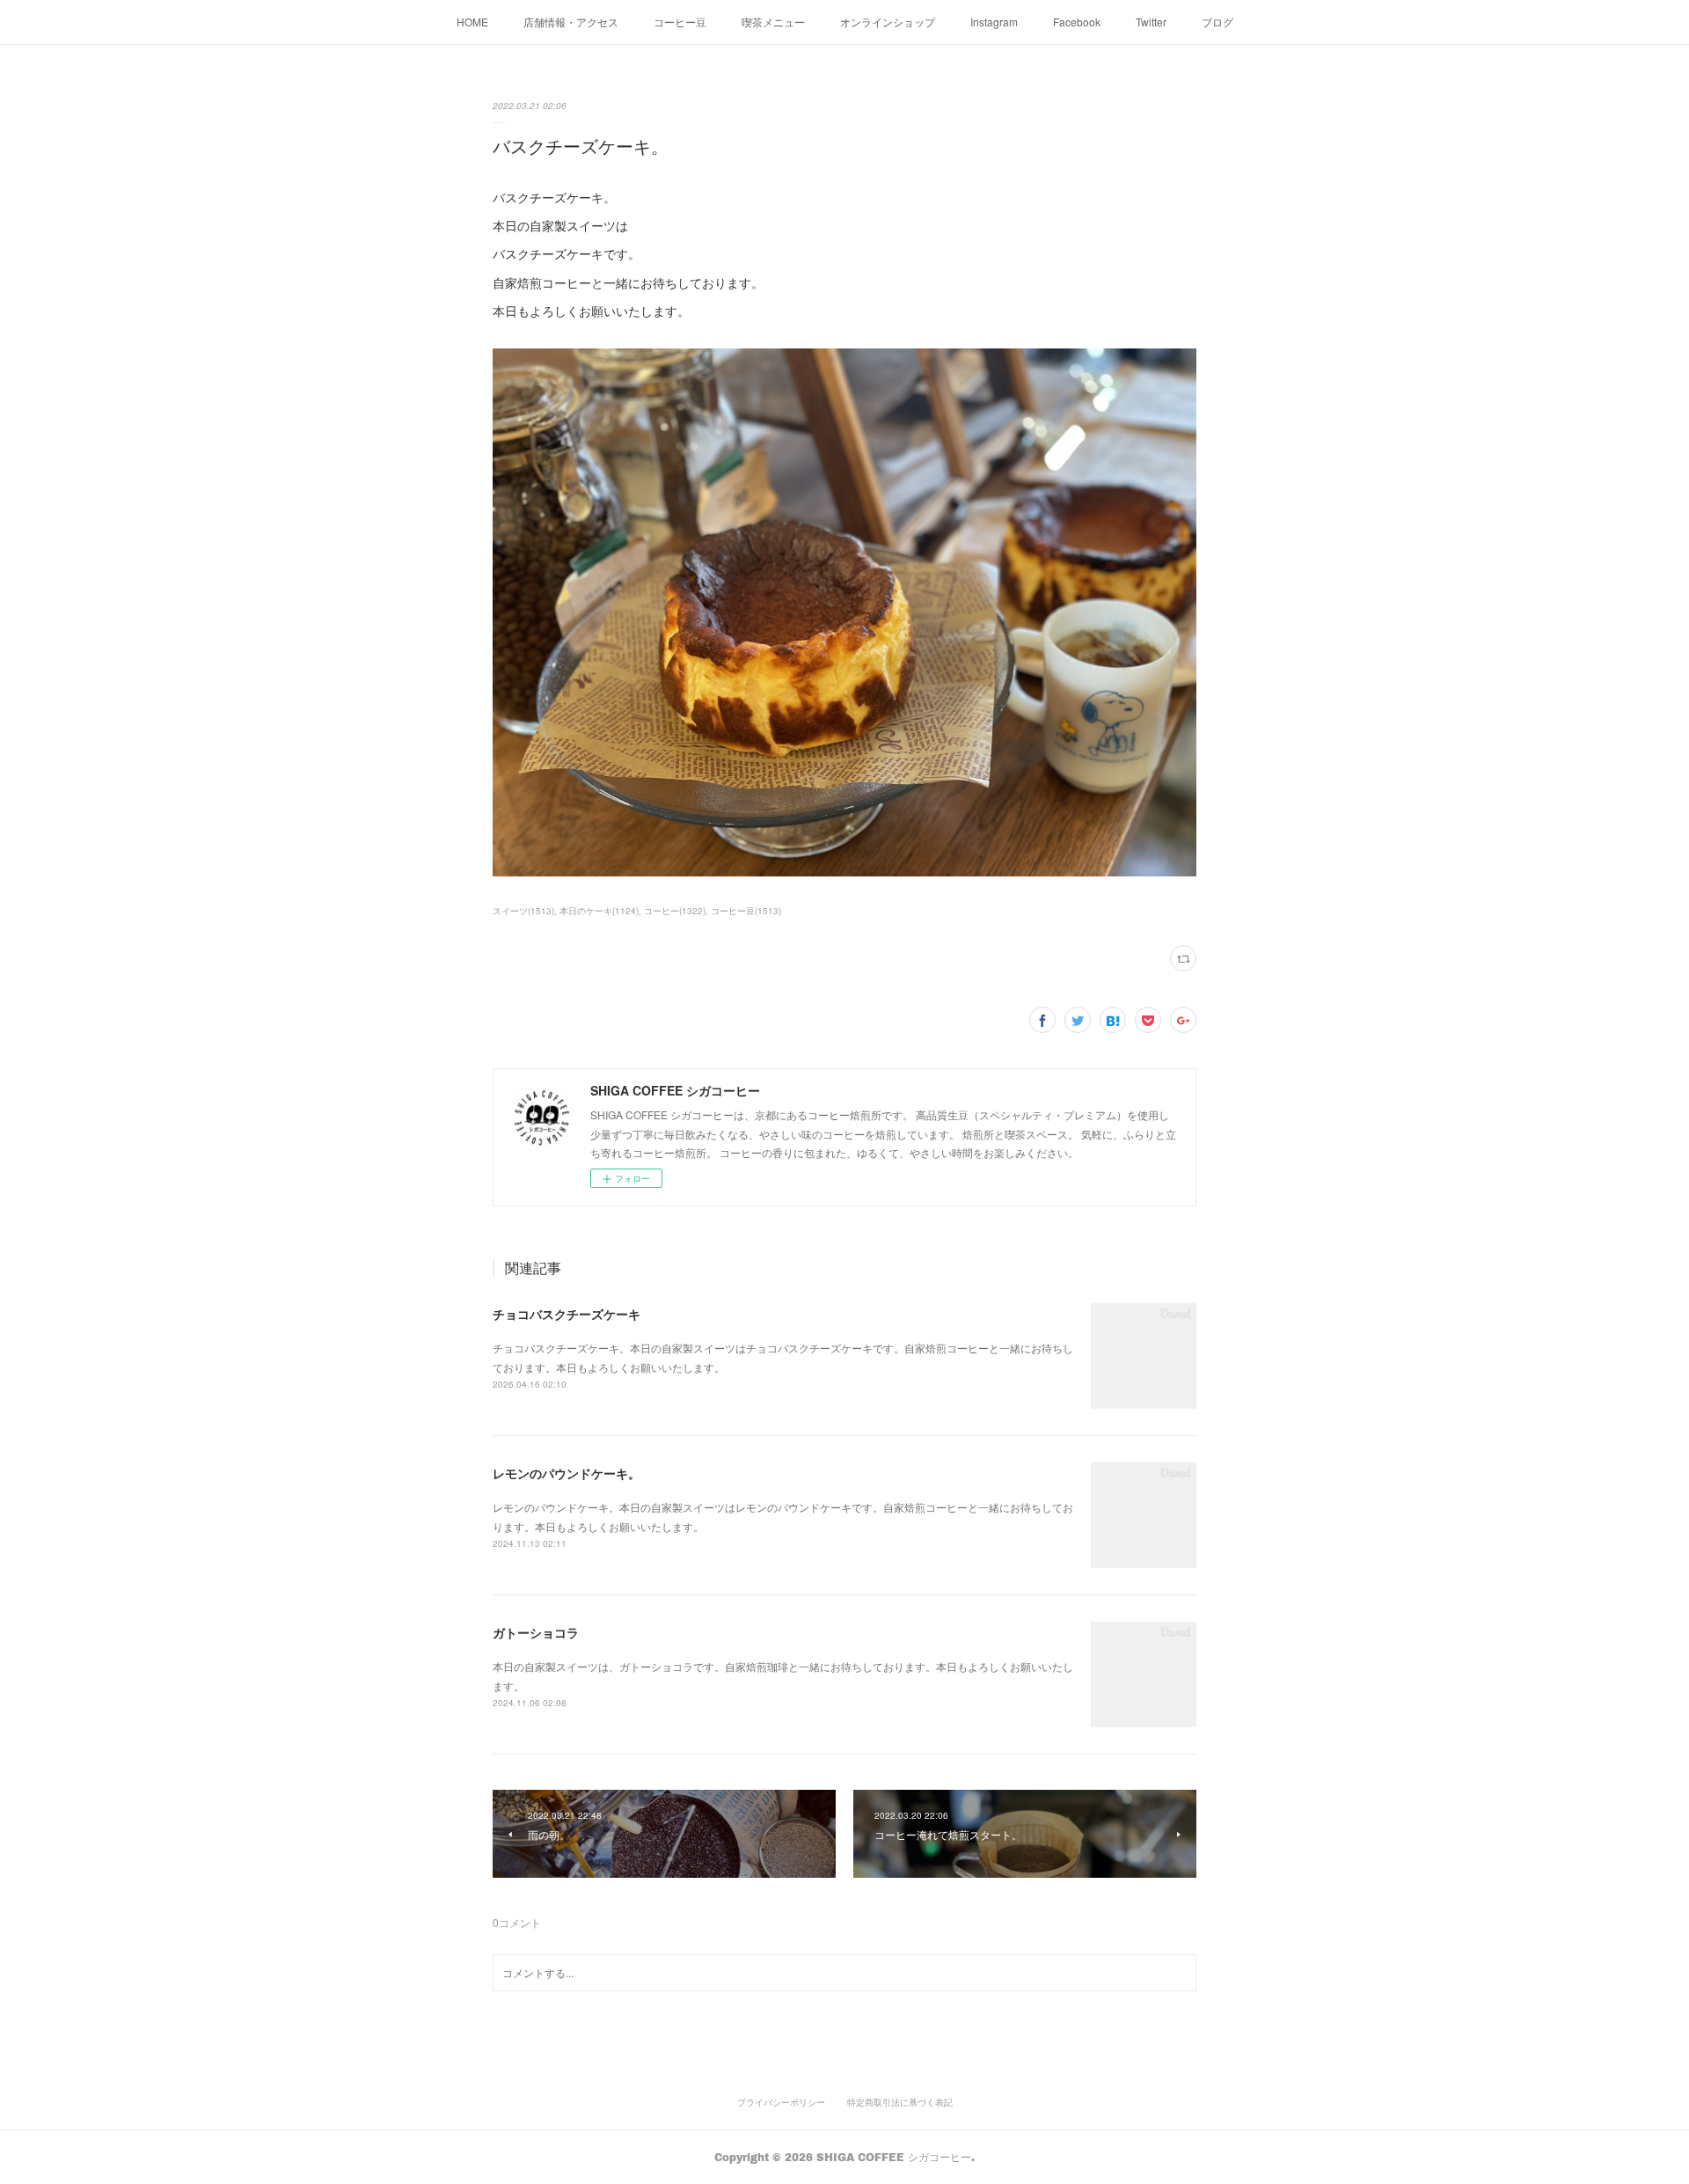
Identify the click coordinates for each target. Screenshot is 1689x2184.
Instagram (994, 22)
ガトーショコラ (536, 1632)
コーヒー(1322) (675, 911)
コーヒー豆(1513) (746, 911)
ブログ (1217, 22)
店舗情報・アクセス (571, 22)
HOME (472, 22)
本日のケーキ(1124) (599, 911)
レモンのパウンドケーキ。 (567, 1473)
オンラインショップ (888, 22)
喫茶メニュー (773, 22)
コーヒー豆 (680, 22)
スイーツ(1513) (523, 911)
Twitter (1151, 22)
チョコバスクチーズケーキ (567, 1314)
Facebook (1077, 22)
